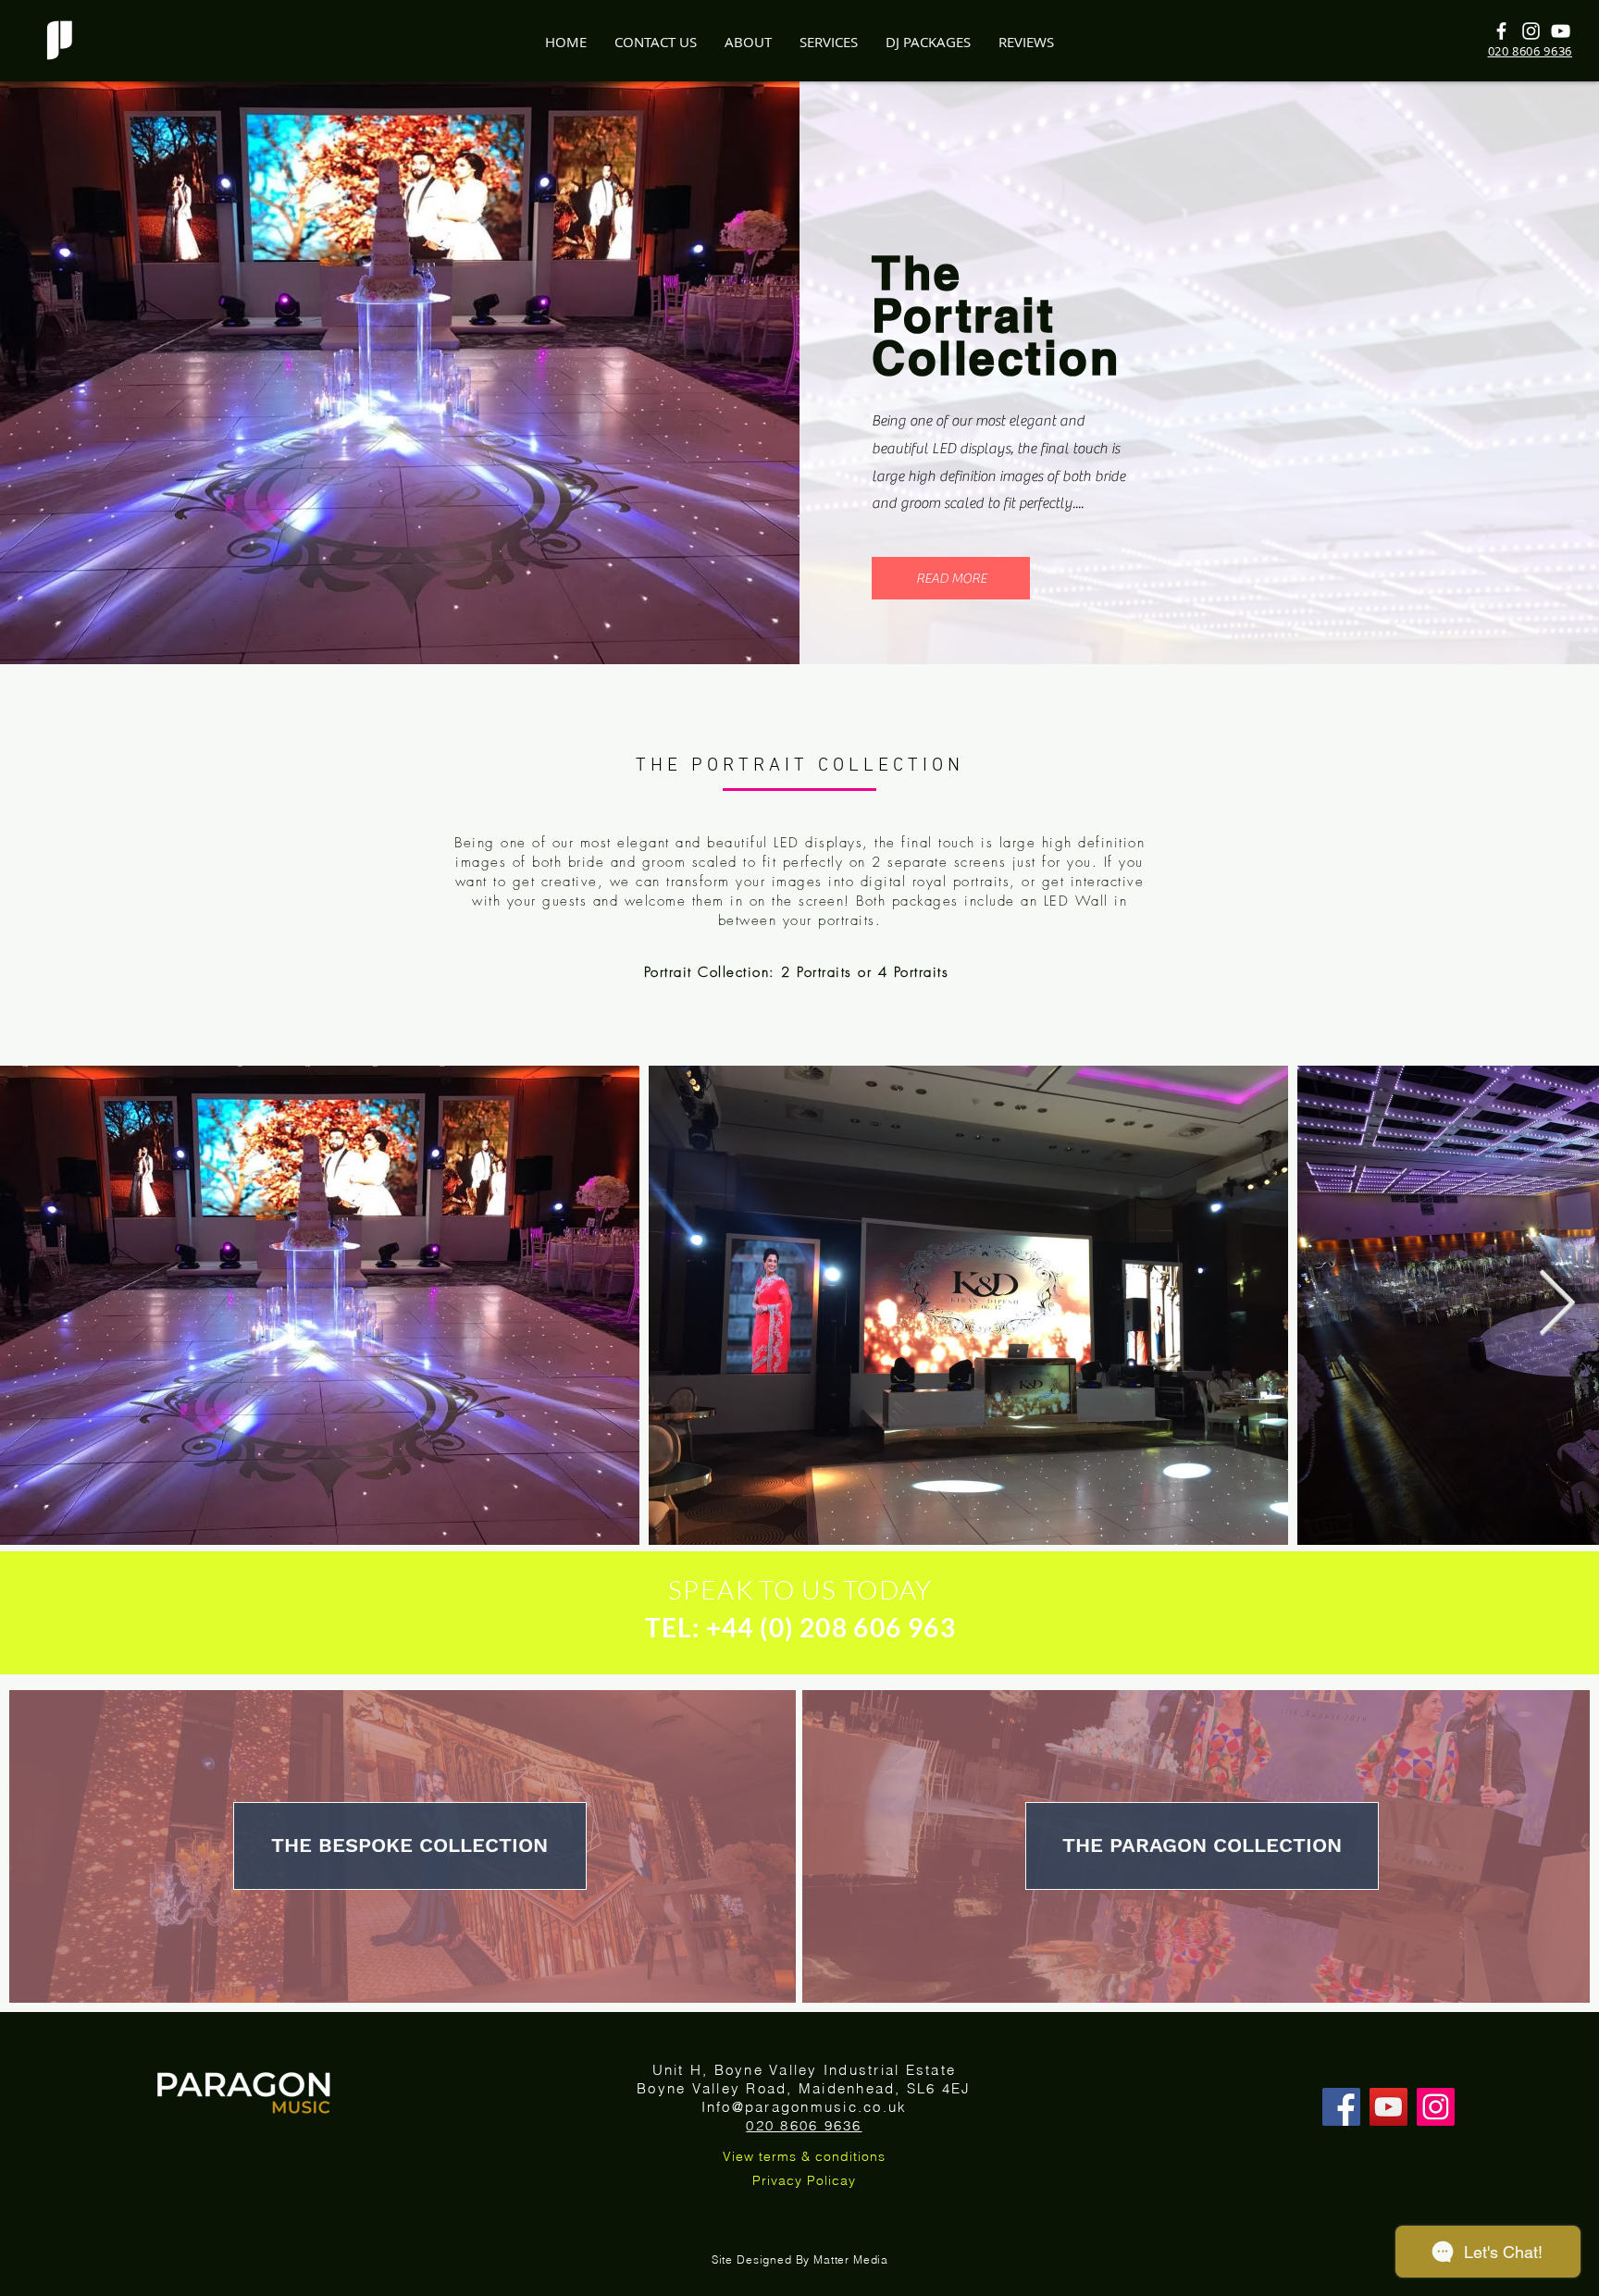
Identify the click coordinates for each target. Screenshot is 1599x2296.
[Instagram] (1436, 2107)
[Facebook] (1341, 2107)
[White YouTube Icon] (1561, 31)
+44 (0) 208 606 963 (831, 1627)
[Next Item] (1557, 1305)
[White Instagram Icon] (1531, 31)
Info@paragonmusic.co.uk (805, 2107)
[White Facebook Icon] (1501, 31)
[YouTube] (1388, 2107)
